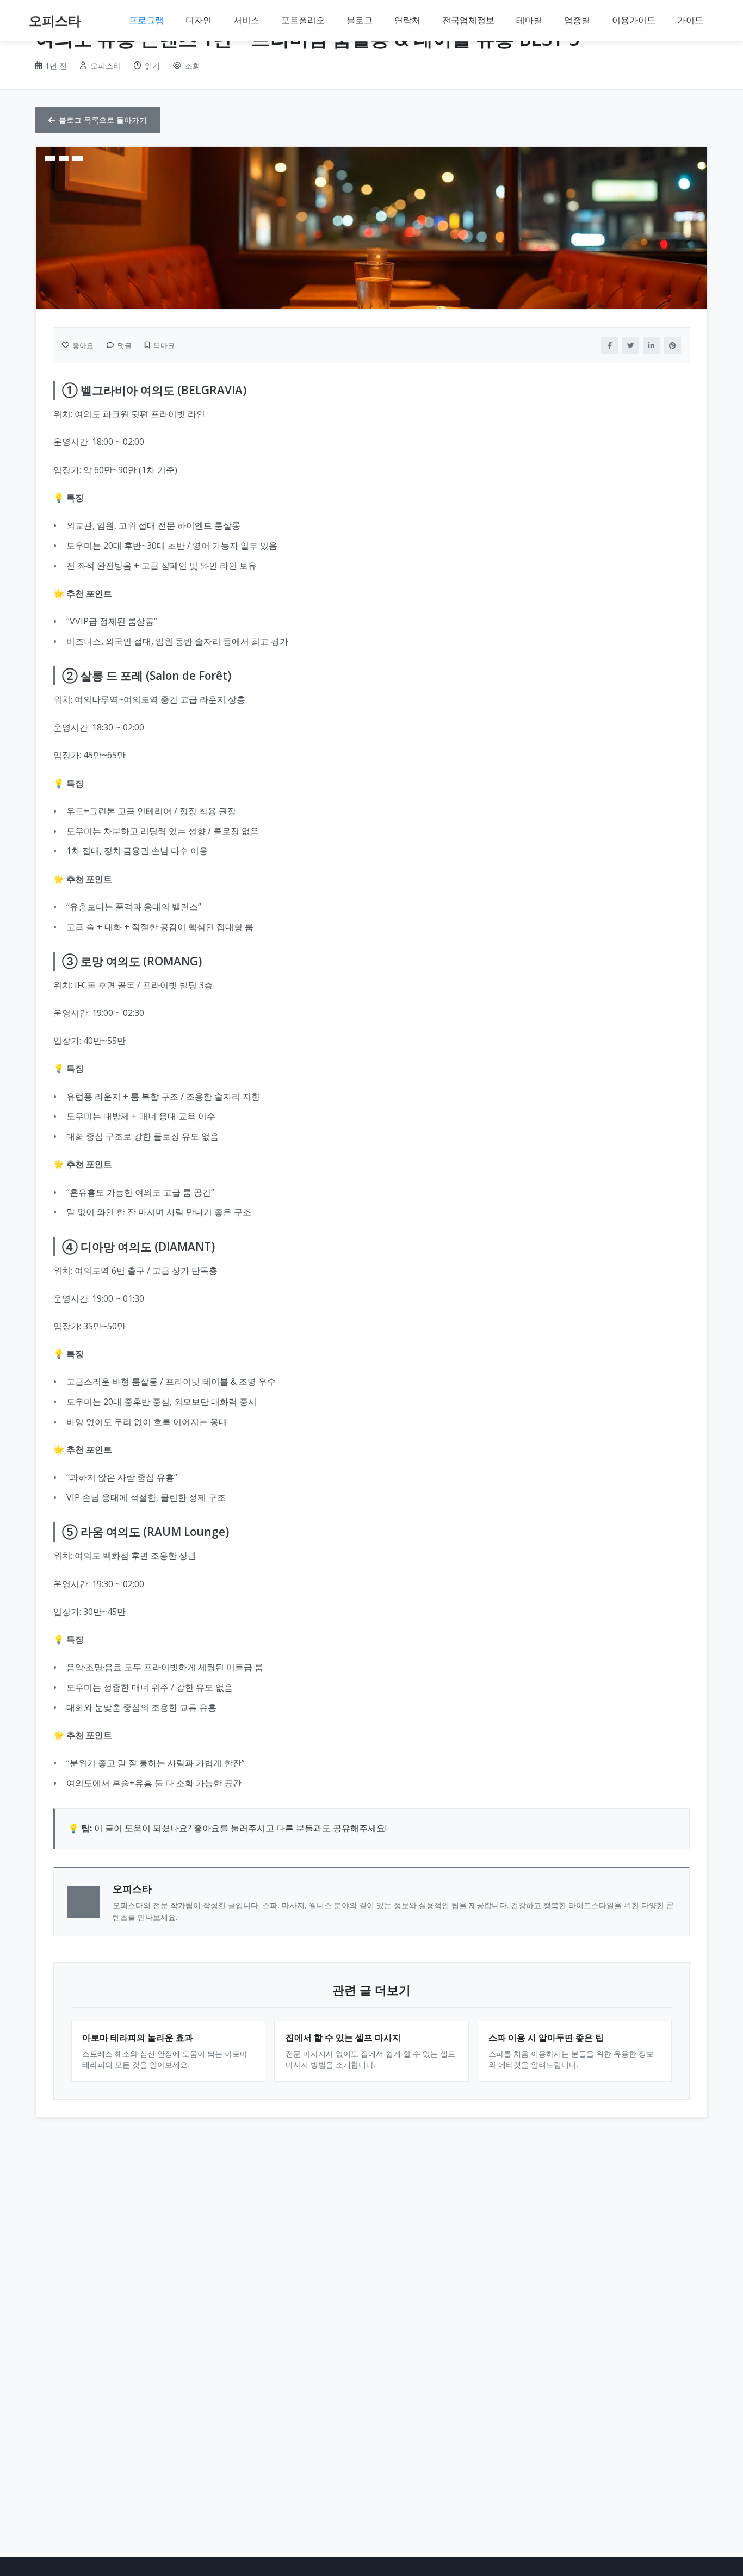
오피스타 (55, 20)
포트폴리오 (303, 20)
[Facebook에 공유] (610, 345)
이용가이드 (634, 20)
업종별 (577, 20)
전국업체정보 (468, 20)
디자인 (199, 20)
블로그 (360, 20)
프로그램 (146, 20)
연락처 (407, 20)
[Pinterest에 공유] (672, 345)
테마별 (529, 20)
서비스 (246, 20)
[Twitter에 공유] (630, 345)
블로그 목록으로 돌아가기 (103, 120)
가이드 (690, 20)
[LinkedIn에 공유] (652, 345)
